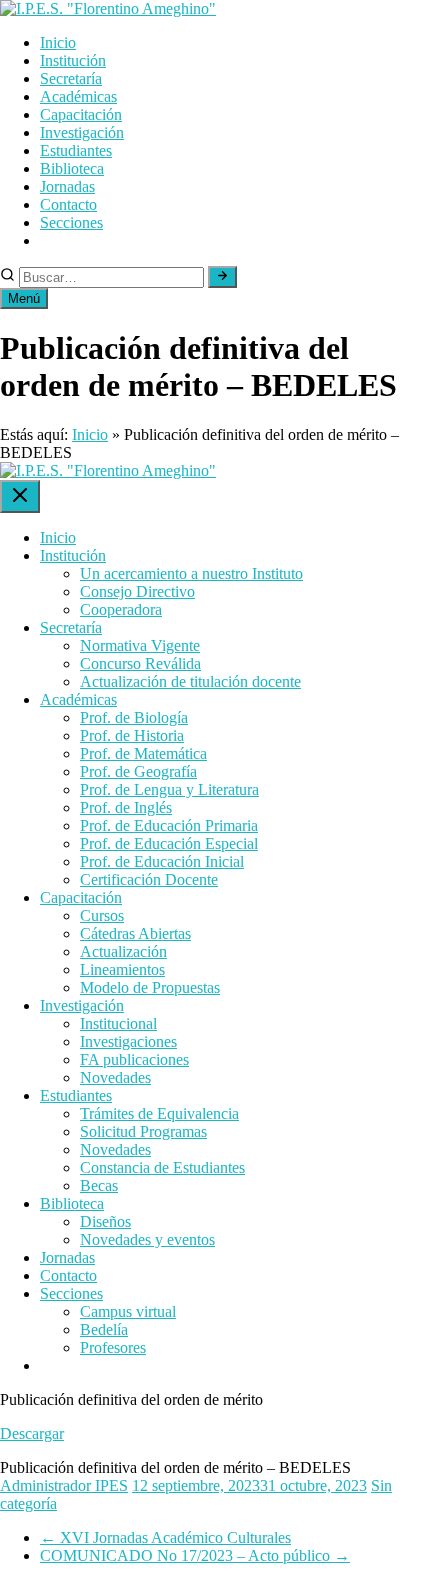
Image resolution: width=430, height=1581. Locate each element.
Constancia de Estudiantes (162, 1167)
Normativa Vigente (140, 645)
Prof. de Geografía (138, 771)
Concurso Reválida (140, 663)
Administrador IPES (64, 1485)
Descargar (32, 1433)
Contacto (68, 204)
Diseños (105, 1221)
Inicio (58, 42)
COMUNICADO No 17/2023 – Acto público (195, 1555)
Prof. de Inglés (126, 807)
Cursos (102, 915)
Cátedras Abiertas (135, 933)
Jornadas (67, 186)
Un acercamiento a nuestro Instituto (191, 573)
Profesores (113, 1347)
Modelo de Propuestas (150, 987)
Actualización (123, 951)
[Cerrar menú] (20, 496)
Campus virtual (128, 1311)
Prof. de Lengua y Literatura (169, 789)
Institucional (118, 1023)
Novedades (115, 1077)
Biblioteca (72, 168)
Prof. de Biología (134, 717)
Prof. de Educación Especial (169, 843)
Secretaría (71, 78)
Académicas (78, 96)
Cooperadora (121, 609)
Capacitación (81, 114)
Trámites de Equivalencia (159, 1113)
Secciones (71, 222)
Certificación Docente (149, 879)
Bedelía (104, 1329)
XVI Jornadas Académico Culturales (165, 1537)
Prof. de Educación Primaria (169, 825)
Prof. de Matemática (143, 753)
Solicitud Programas (143, 1131)
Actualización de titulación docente (190, 681)
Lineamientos (122, 969)
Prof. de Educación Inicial (162, 861)
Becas (99, 1185)
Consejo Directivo (137, 591)
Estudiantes (76, 150)
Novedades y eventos (147, 1239)
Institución (73, 60)
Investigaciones (128, 1041)
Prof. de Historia (132, 735)
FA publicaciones (134, 1059)
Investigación (82, 132)
